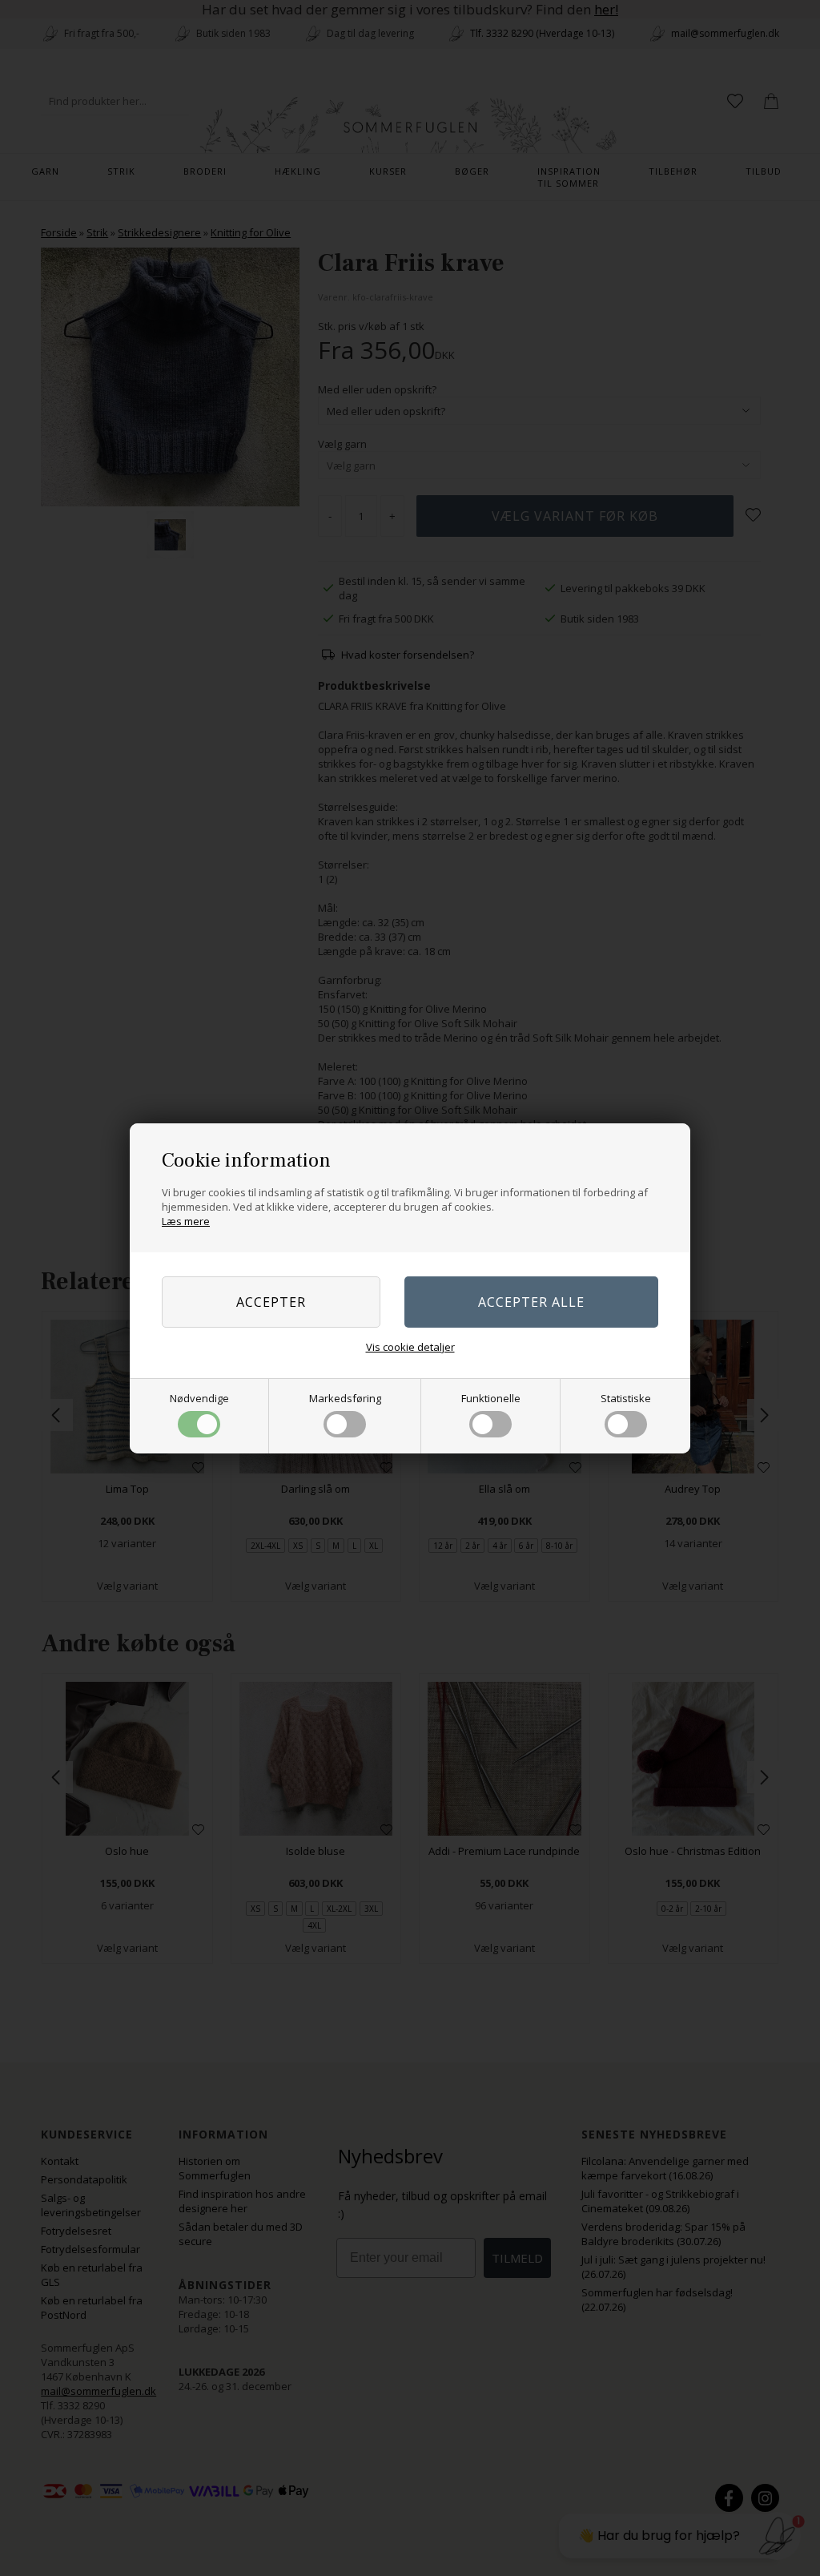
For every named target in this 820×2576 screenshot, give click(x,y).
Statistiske (626, 1398)
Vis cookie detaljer (410, 1347)
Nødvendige (199, 1398)
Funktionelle (491, 1398)
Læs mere (186, 1221)
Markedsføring (345, 1398)
